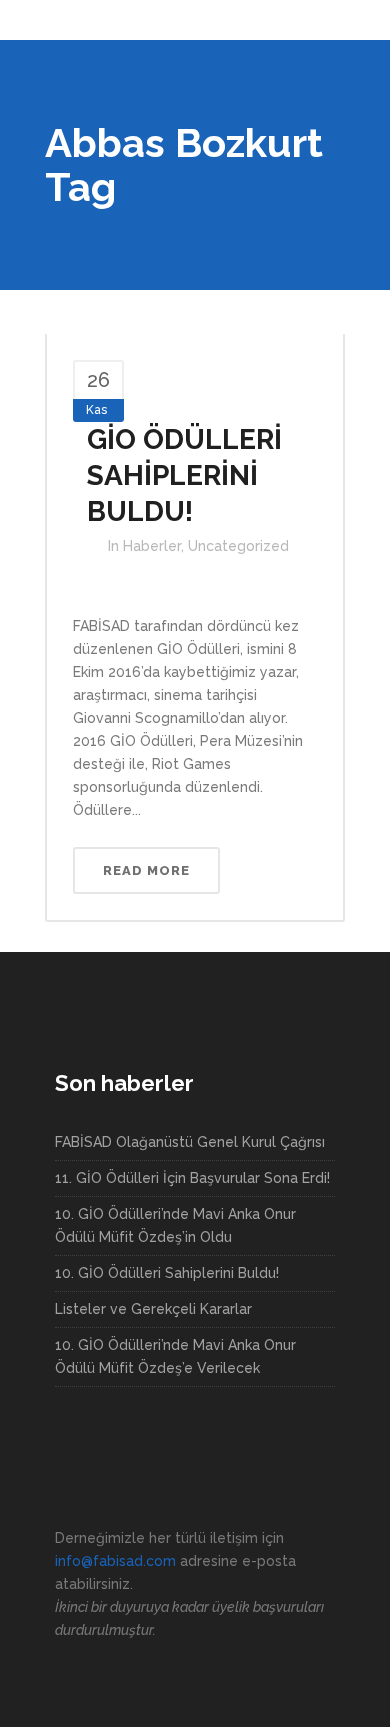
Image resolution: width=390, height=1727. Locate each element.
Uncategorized (238, 546)
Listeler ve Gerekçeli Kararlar (153, 1309)
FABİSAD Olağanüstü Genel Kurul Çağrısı (190, 1142)
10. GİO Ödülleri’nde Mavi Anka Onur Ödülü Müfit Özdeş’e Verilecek (175, 1356)
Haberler (152, 546)
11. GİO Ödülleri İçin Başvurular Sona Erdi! (192, 1178)
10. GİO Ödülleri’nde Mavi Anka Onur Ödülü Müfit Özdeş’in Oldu (175, 1225)
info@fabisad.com (115, 1561)
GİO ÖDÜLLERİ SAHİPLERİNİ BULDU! (184, 475)
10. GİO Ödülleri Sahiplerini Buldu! (167, 1273)
